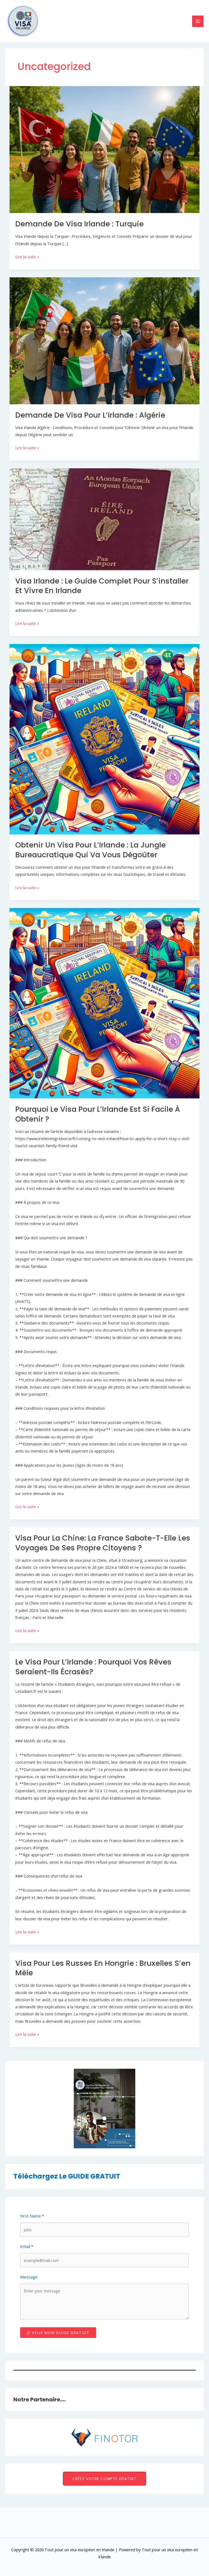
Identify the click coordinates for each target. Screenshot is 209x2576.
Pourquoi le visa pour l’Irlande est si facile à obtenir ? (98, 1114)
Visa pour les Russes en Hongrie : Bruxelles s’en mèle (103, 1968)
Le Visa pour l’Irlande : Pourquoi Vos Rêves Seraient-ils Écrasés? (93, 1667)
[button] (104, 2479)
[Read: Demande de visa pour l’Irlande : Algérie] (105, 340)
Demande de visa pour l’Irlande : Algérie (90, 415)
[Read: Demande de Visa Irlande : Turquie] (105, 149)
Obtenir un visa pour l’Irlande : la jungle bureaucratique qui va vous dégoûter (90, 850)
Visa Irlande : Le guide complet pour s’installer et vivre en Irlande (102, 586)
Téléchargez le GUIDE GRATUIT (67, 2176)
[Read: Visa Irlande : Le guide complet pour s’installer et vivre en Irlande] (105, 519)
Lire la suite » (27, 257)
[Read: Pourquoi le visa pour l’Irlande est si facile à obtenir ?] (105, 1003)
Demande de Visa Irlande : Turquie (79, 224)
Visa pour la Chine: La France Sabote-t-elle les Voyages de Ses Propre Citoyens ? (103, 1543)
